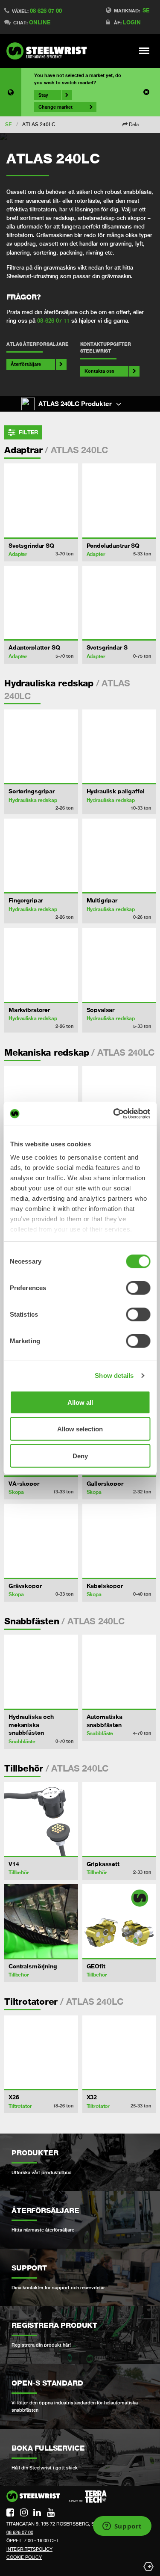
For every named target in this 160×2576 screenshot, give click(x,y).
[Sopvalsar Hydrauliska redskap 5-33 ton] (119, 965)
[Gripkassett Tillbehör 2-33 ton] (119, 1819)
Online (40, 22)
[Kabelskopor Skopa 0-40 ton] (119, 1541)
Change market (55, 107)
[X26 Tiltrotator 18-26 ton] (41, 2052)
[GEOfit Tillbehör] (119, 1921)
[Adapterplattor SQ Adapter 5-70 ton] (41, 603)
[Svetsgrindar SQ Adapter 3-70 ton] (41, 500)
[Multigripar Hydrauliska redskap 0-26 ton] (119, 856)
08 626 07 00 (46, 11)
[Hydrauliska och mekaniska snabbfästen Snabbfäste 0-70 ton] (41, 1672)
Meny (144, 50)
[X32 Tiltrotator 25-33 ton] (119, 2052)
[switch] (138, 1288)
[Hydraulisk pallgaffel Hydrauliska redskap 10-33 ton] (119, 746)
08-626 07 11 (53, 321)
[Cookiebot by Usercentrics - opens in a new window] (114, 1114)
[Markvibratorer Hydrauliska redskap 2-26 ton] (41, 965)
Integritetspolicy (29, 2549)
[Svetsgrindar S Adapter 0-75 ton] (119, 603)
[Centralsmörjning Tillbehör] (41, 1921)
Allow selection (80, 1429)
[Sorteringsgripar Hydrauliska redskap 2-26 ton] (41, 746)
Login (132, 22)
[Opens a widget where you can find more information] (122, 2527)
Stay (43, 95)
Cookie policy (24, 2557)
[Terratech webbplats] (88, 2497)
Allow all (80, 1402)
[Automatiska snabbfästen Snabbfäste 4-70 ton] (119, 1672)
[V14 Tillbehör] (41, 1819)
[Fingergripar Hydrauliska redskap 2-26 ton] (41, 856)
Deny (80, 1456)
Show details (114, 1376)
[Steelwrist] (49, 51)
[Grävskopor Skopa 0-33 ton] (41, 1541)
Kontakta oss (99, 371)
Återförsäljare (26, 364)
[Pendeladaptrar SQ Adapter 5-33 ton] (119, 500)
